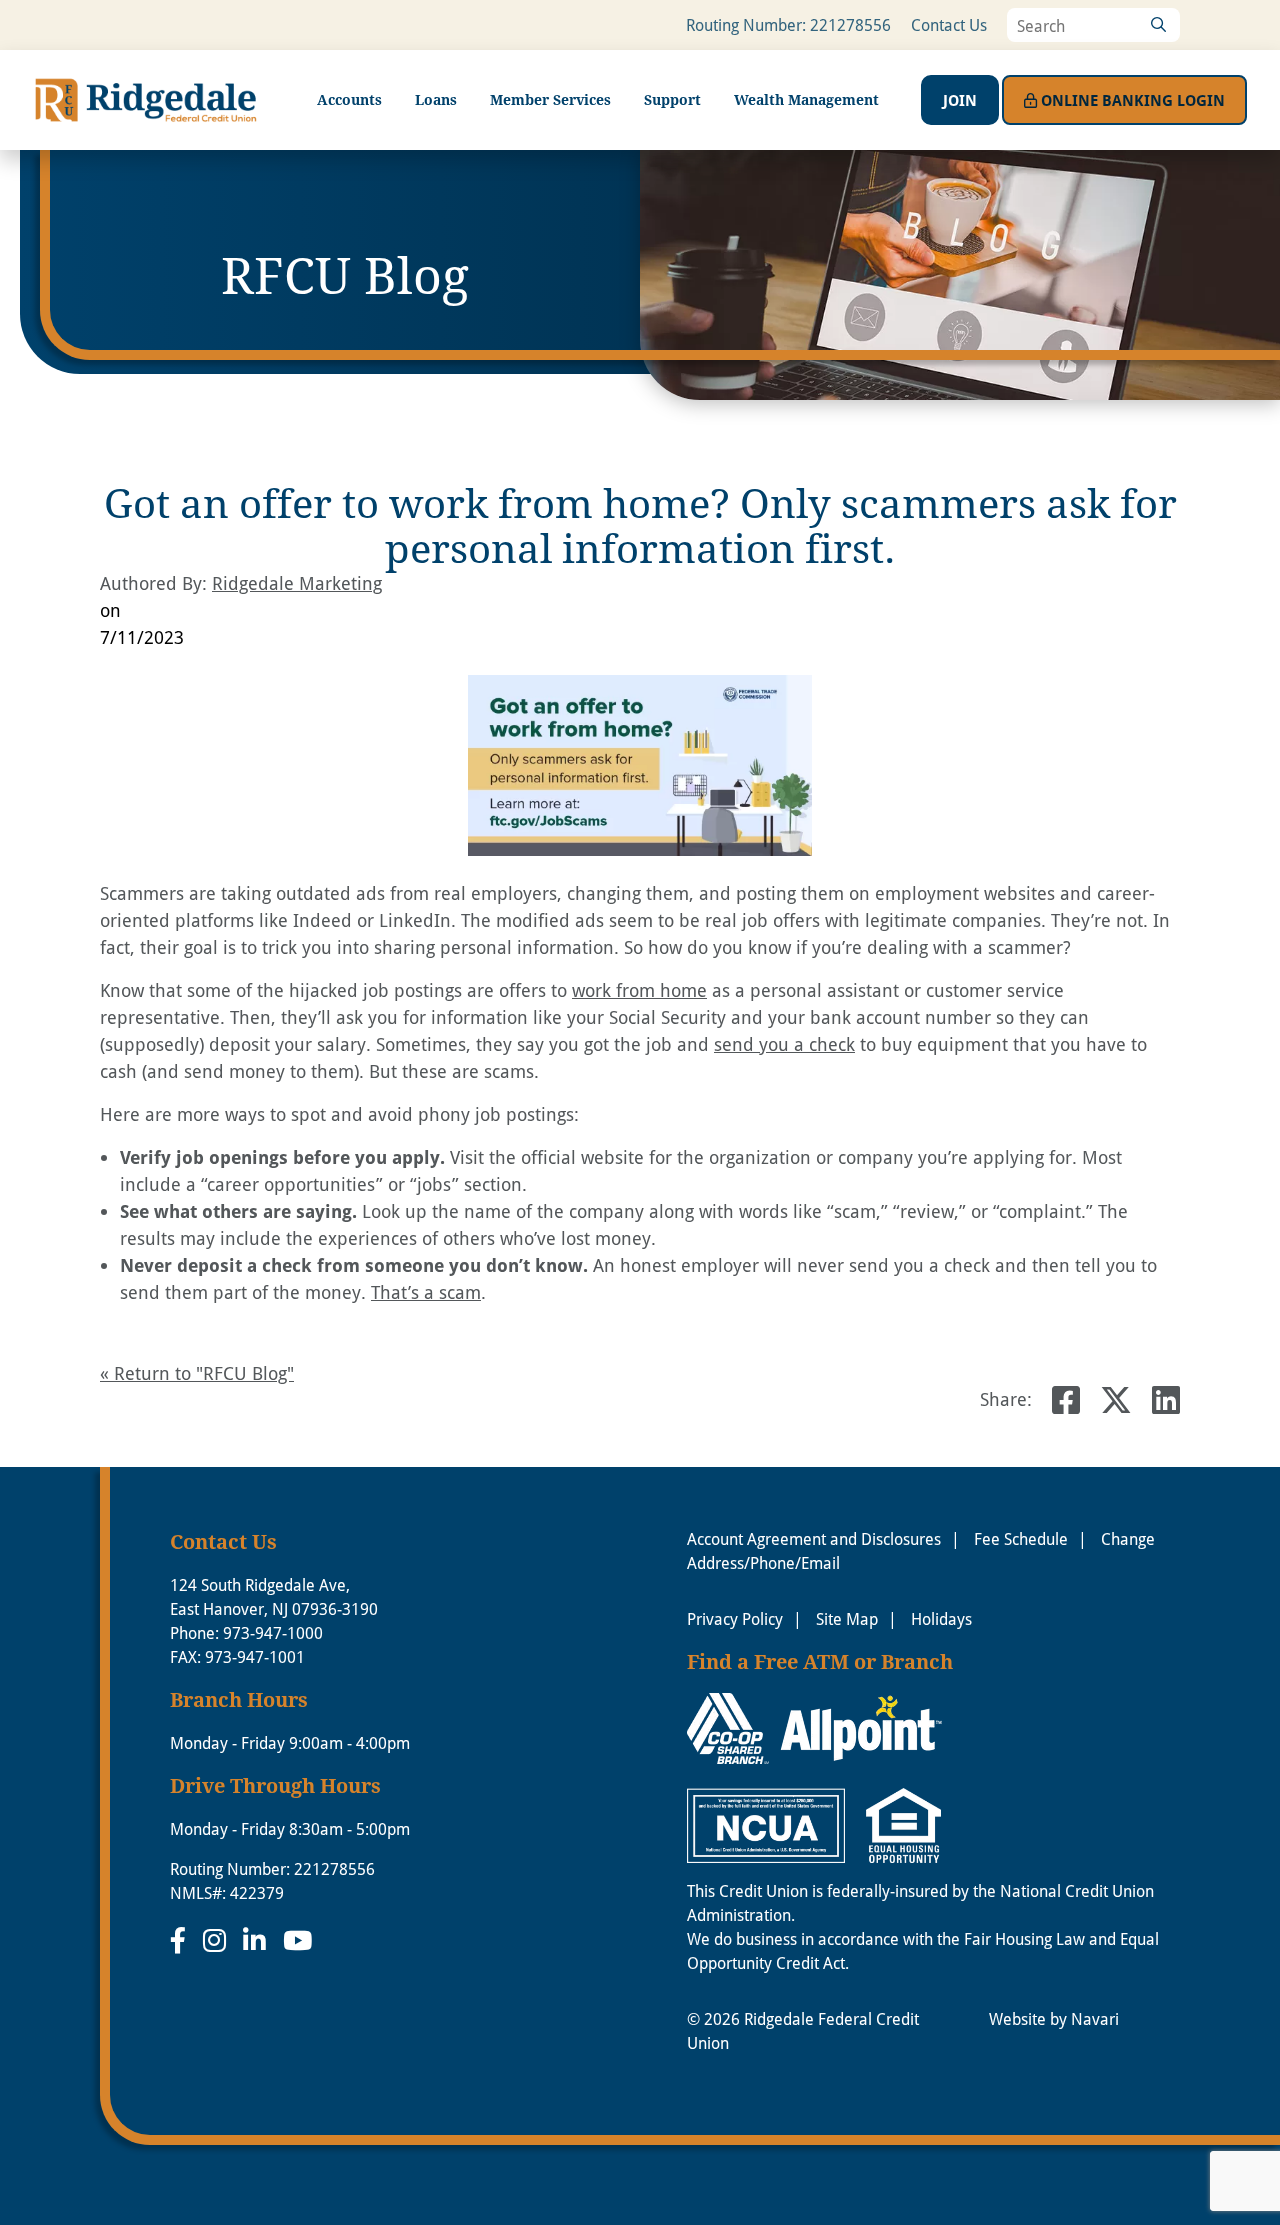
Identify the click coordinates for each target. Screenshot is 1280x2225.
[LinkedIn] (258, 1940)
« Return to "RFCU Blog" (197, 1373)
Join (960, 100)
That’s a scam (426, 1292)
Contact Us (949, 24)
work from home (639, 990)
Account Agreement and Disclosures (814, 1538)
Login (1133, 100)
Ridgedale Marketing (297, 583)
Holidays (941, 1618)
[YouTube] (297, 1940)
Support (672, 99)
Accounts (349, 99)
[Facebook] (181, 1940)
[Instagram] (218, 1940)
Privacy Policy (735, 1618)
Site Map (847, 1618)
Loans (436, 99)
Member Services (550, 99)
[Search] (1158, 25)
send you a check (784, 1044)
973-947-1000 (273, 1632)
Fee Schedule (1021, 1538)
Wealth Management (806, 99)
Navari (1095, 2018)
